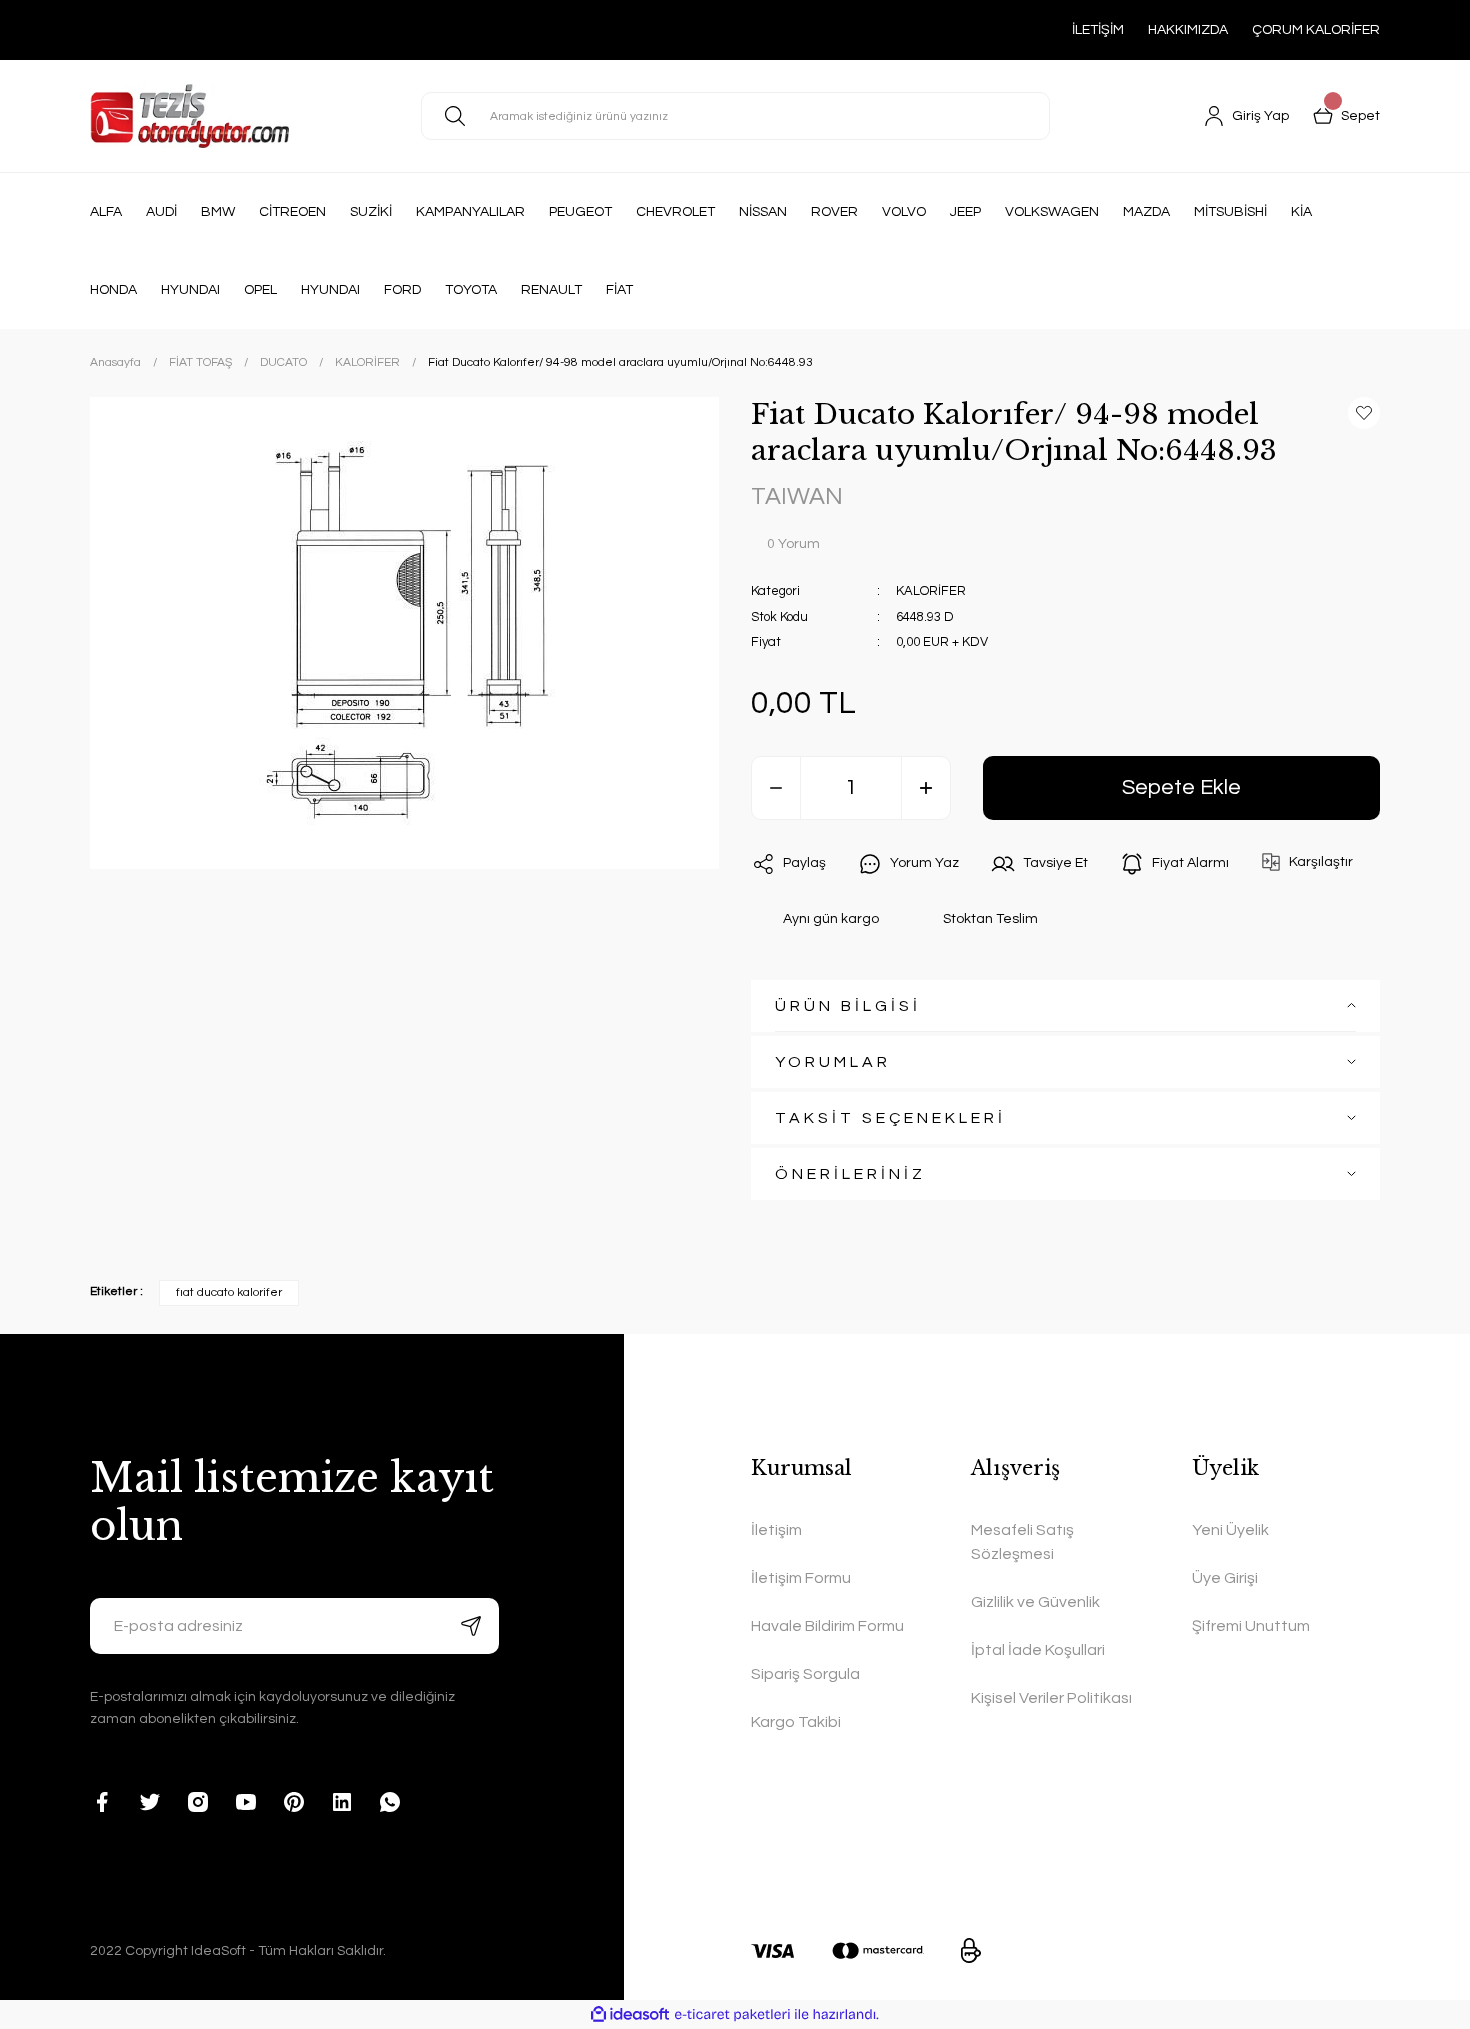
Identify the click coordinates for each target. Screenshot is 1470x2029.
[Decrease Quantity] (776, 788)
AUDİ (161, 212)
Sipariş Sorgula (805, 1674)
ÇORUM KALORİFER (1316, 30)
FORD (402, 290)
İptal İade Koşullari (1038, 1650)
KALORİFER (931, 591)
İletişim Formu (801, 1578)
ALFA (106, 212)
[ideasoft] (630, 2014)
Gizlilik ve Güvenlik (1035, 1602)
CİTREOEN (292, 212)
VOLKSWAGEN (1052, 212)
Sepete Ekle (1181, 787)
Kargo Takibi (796, 1722)
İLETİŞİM (1098, 30)
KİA (1301, 212)
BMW (218, 212)
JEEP (965, 212)
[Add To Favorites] (1364, 413)
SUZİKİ (371, 212)
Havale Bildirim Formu (827, 1626)
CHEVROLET (675, 212)
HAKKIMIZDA (1188, 30)
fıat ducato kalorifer (229, 1292)
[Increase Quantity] (926, 788)
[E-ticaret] (732, 2014)
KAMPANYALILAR (470, 212)
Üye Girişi (1225, 1578)
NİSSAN (763, 212)
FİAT (619, 290)
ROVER (834, 212)
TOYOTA (471, 290)
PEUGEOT (580, 212)
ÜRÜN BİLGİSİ (848, 1006)
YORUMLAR (833, 1062)
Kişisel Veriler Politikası (1051, 1698)
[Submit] (471, 1626)
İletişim (776, 1530)
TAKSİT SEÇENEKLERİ (890, 1118)
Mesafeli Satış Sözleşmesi (1022, 1542)
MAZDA (1146, 212)
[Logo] (189, 116)
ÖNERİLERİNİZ (850, 1174)
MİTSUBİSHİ (1230, 212)
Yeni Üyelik (1230, 1530)
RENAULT (551, 290)
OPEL (260, 290)
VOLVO (904, 212)
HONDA (113, 290)
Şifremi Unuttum (1251, 1626)
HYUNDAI (190, 290)
